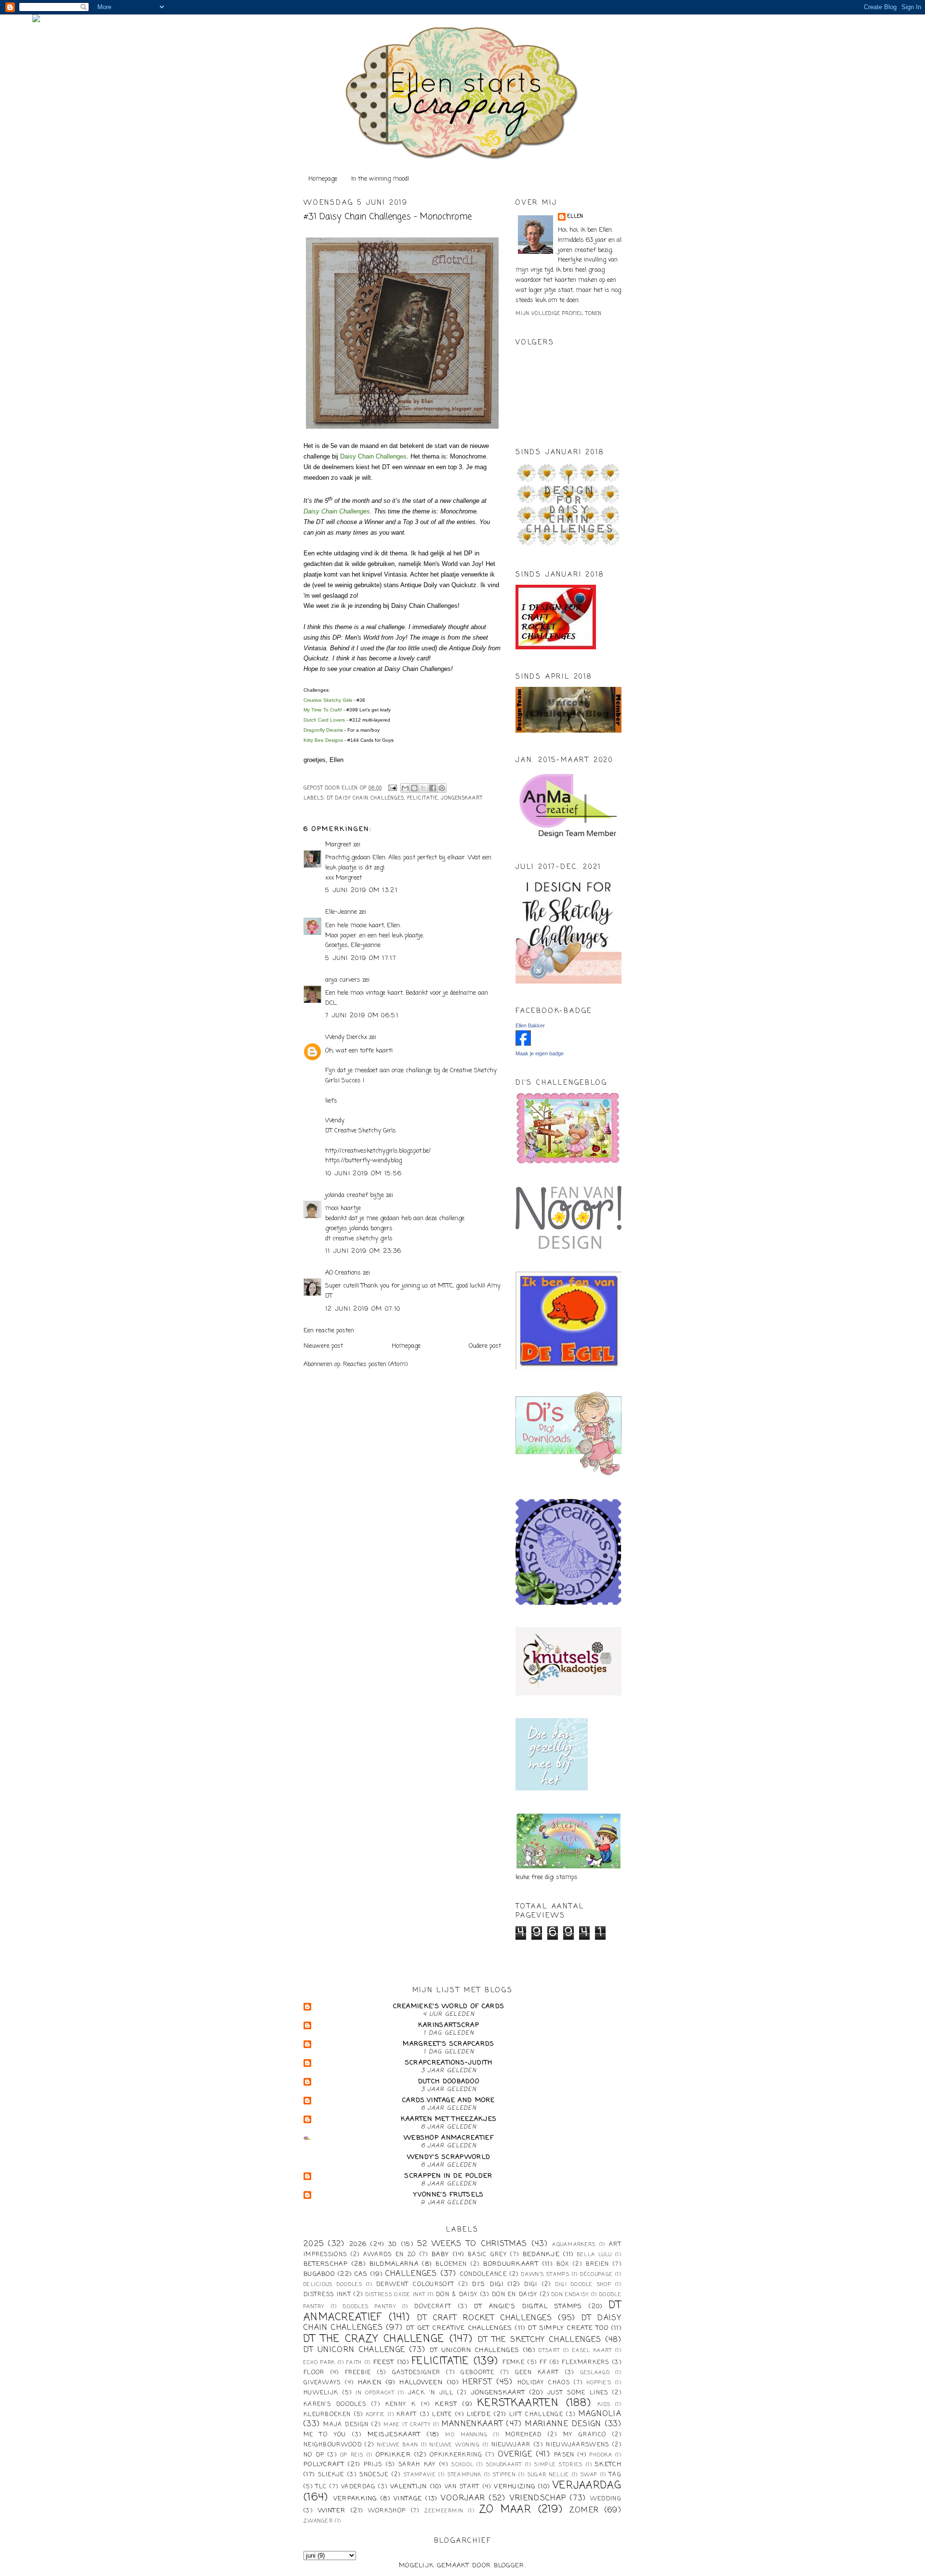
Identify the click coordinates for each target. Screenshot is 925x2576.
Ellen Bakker (530, 1025)
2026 (358, 2244)
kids (604, 2405)
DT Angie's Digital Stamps (528, 2307)
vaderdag (358, 2487)
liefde (479, 2414)
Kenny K (401, 2405)
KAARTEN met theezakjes (449, 2119)
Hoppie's (599, 2383)
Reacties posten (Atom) (375, 1364)
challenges (411, 2274)
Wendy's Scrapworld (449, 2157)
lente (442, 2415)
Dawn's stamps (545, 2274)
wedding (606, 2499)
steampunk (465, 2475)
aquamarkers (574, 2245)
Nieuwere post (323, 1346)
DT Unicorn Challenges (475, 2350)
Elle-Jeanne (341, 912)
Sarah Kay (417, 2465)
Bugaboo (319, 2274)
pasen (564, 2455)
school (462, 2465)
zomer (584, 2510)
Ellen (575, 217)
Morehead (523, 2435)
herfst (477, 2382)
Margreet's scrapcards (449, 2044)
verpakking (355, 2499)
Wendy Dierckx (346, 1037)
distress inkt (327, 2295)
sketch (608, 2464)
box (563, 2264)
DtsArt (549, 2351)
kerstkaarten (518, 2403)
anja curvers (343, 980)
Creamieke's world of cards (449, 2006)
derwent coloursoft (415, 2285)
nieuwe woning (455, 2445)
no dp (314, 2455)
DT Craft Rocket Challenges (485, 2318)
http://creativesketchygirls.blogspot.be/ (378, 1151)
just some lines (578, 2393)
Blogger (509, 2566)
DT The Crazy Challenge (374, 2339)
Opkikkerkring (456, 2455)
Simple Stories (558, 2465)
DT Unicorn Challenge (354, 2350)
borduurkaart (511, 2264)
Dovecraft (433, 2307)
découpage (596, 2274)
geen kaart (537, 2373)
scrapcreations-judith (449, 2063)
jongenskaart (462, 798)
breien (598, 2264)
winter (332, 2511)
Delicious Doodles (333, 2285)
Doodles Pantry (370, 2307)
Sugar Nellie (548, 2475)
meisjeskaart (394, 2435)
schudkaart (504, 2465)
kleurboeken (327, 2415)
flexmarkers (585, 2363)
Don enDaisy (570, 2295)
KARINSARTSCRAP (449, 2025)
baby (440, 2254)
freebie (358, 2373)
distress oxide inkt (396, 2295)
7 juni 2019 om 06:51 (362, 1016)
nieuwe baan (398, 2445)
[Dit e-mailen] (405, 788)
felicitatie (423, 798)
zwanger (318, 2521)
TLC (321, 2487)
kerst (446, 2404)
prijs (373, 2465)
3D (393, 2244)
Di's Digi (488, 2284)
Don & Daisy (457, 2295)
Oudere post (485, 1346)
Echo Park (319, 2363)
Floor (314, 2373)
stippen (504, 2475)
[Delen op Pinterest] (442, 788)
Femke (514, 2363)
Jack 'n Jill (431, 2393)
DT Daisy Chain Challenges (366, 798)
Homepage (323, 179)
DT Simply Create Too (568, 2328)
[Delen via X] (423, 788)
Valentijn (409, 2487)
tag (615, 2475)
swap (589, 2475)
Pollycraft (324, 2464)
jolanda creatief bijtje (355, 1195)
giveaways (322, 2383)
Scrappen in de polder (449, 2176)
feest (384, 2362)
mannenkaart (472, 2424)
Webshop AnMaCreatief (449, 2138)
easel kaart (592, 2351)
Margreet (338, 845)
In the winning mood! (380, 179)
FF (543, 2363)
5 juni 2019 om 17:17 (361, 958)
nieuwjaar (511, 2445)
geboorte (477, 2373)
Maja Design (346, 2425)
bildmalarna (394, 2264)
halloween (421, 2383)
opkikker (393, 2455)
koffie (376, 2415)
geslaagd (595, 2373)
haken (370, 2383)
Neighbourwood (333, 2445)
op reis (352, 2455)
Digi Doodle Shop (583, 2285)
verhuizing (515, 2487)
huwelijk (321, 2393)
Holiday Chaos (544, 2383)
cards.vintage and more (449, 2100)
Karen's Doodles (335, 2405)
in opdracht (375, 2393)
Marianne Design (563, 2424)
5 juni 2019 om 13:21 (361, 890)
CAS (361, 2274)
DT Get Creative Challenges (459, 2328)
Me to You (325, 2435)
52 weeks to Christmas (472, 2244)
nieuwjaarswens (577, 2445)
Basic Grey (487, 2255)
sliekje (331, 2475)
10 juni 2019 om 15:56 (363, 1174)
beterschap (326, 2264)
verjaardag (587, 2486)
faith (354, 2363)
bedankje (541, 2254)
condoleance (483, 2274)
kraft (407, 2415)
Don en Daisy (515, 2295)
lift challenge (536, 2415)
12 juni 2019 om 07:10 (363, 1309)
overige (515, 2455)
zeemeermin (444, 2511)
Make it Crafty (407, 2425)
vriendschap (538, 2498)
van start (462, 2487)
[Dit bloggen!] (414, 788)
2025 (314, 2244)
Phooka (601, 2455)
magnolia (600, 2414)
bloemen (451, 2264)
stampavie (420, 2475)
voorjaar (463, 2498)
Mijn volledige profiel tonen (559, 314)
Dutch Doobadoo (449, 2082)
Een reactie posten (329, 1331)
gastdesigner (416, 2373)
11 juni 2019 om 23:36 (363, 1251)
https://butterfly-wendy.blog (363, 1161)
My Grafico (585, 2435)
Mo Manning (466, 2435)
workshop (387, 2511)
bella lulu (595, 2255)
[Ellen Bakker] (523, 1044)
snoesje (374, 2475)
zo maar (505, 2510)
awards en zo (390, 2255)
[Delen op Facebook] (433, 788)
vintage (408, 2499)
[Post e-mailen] (392, 788)
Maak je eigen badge (540, 1053)
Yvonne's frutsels (449, 2195)
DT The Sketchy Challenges (540, 2340)
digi (531, 2285)
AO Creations (343, 1273)
